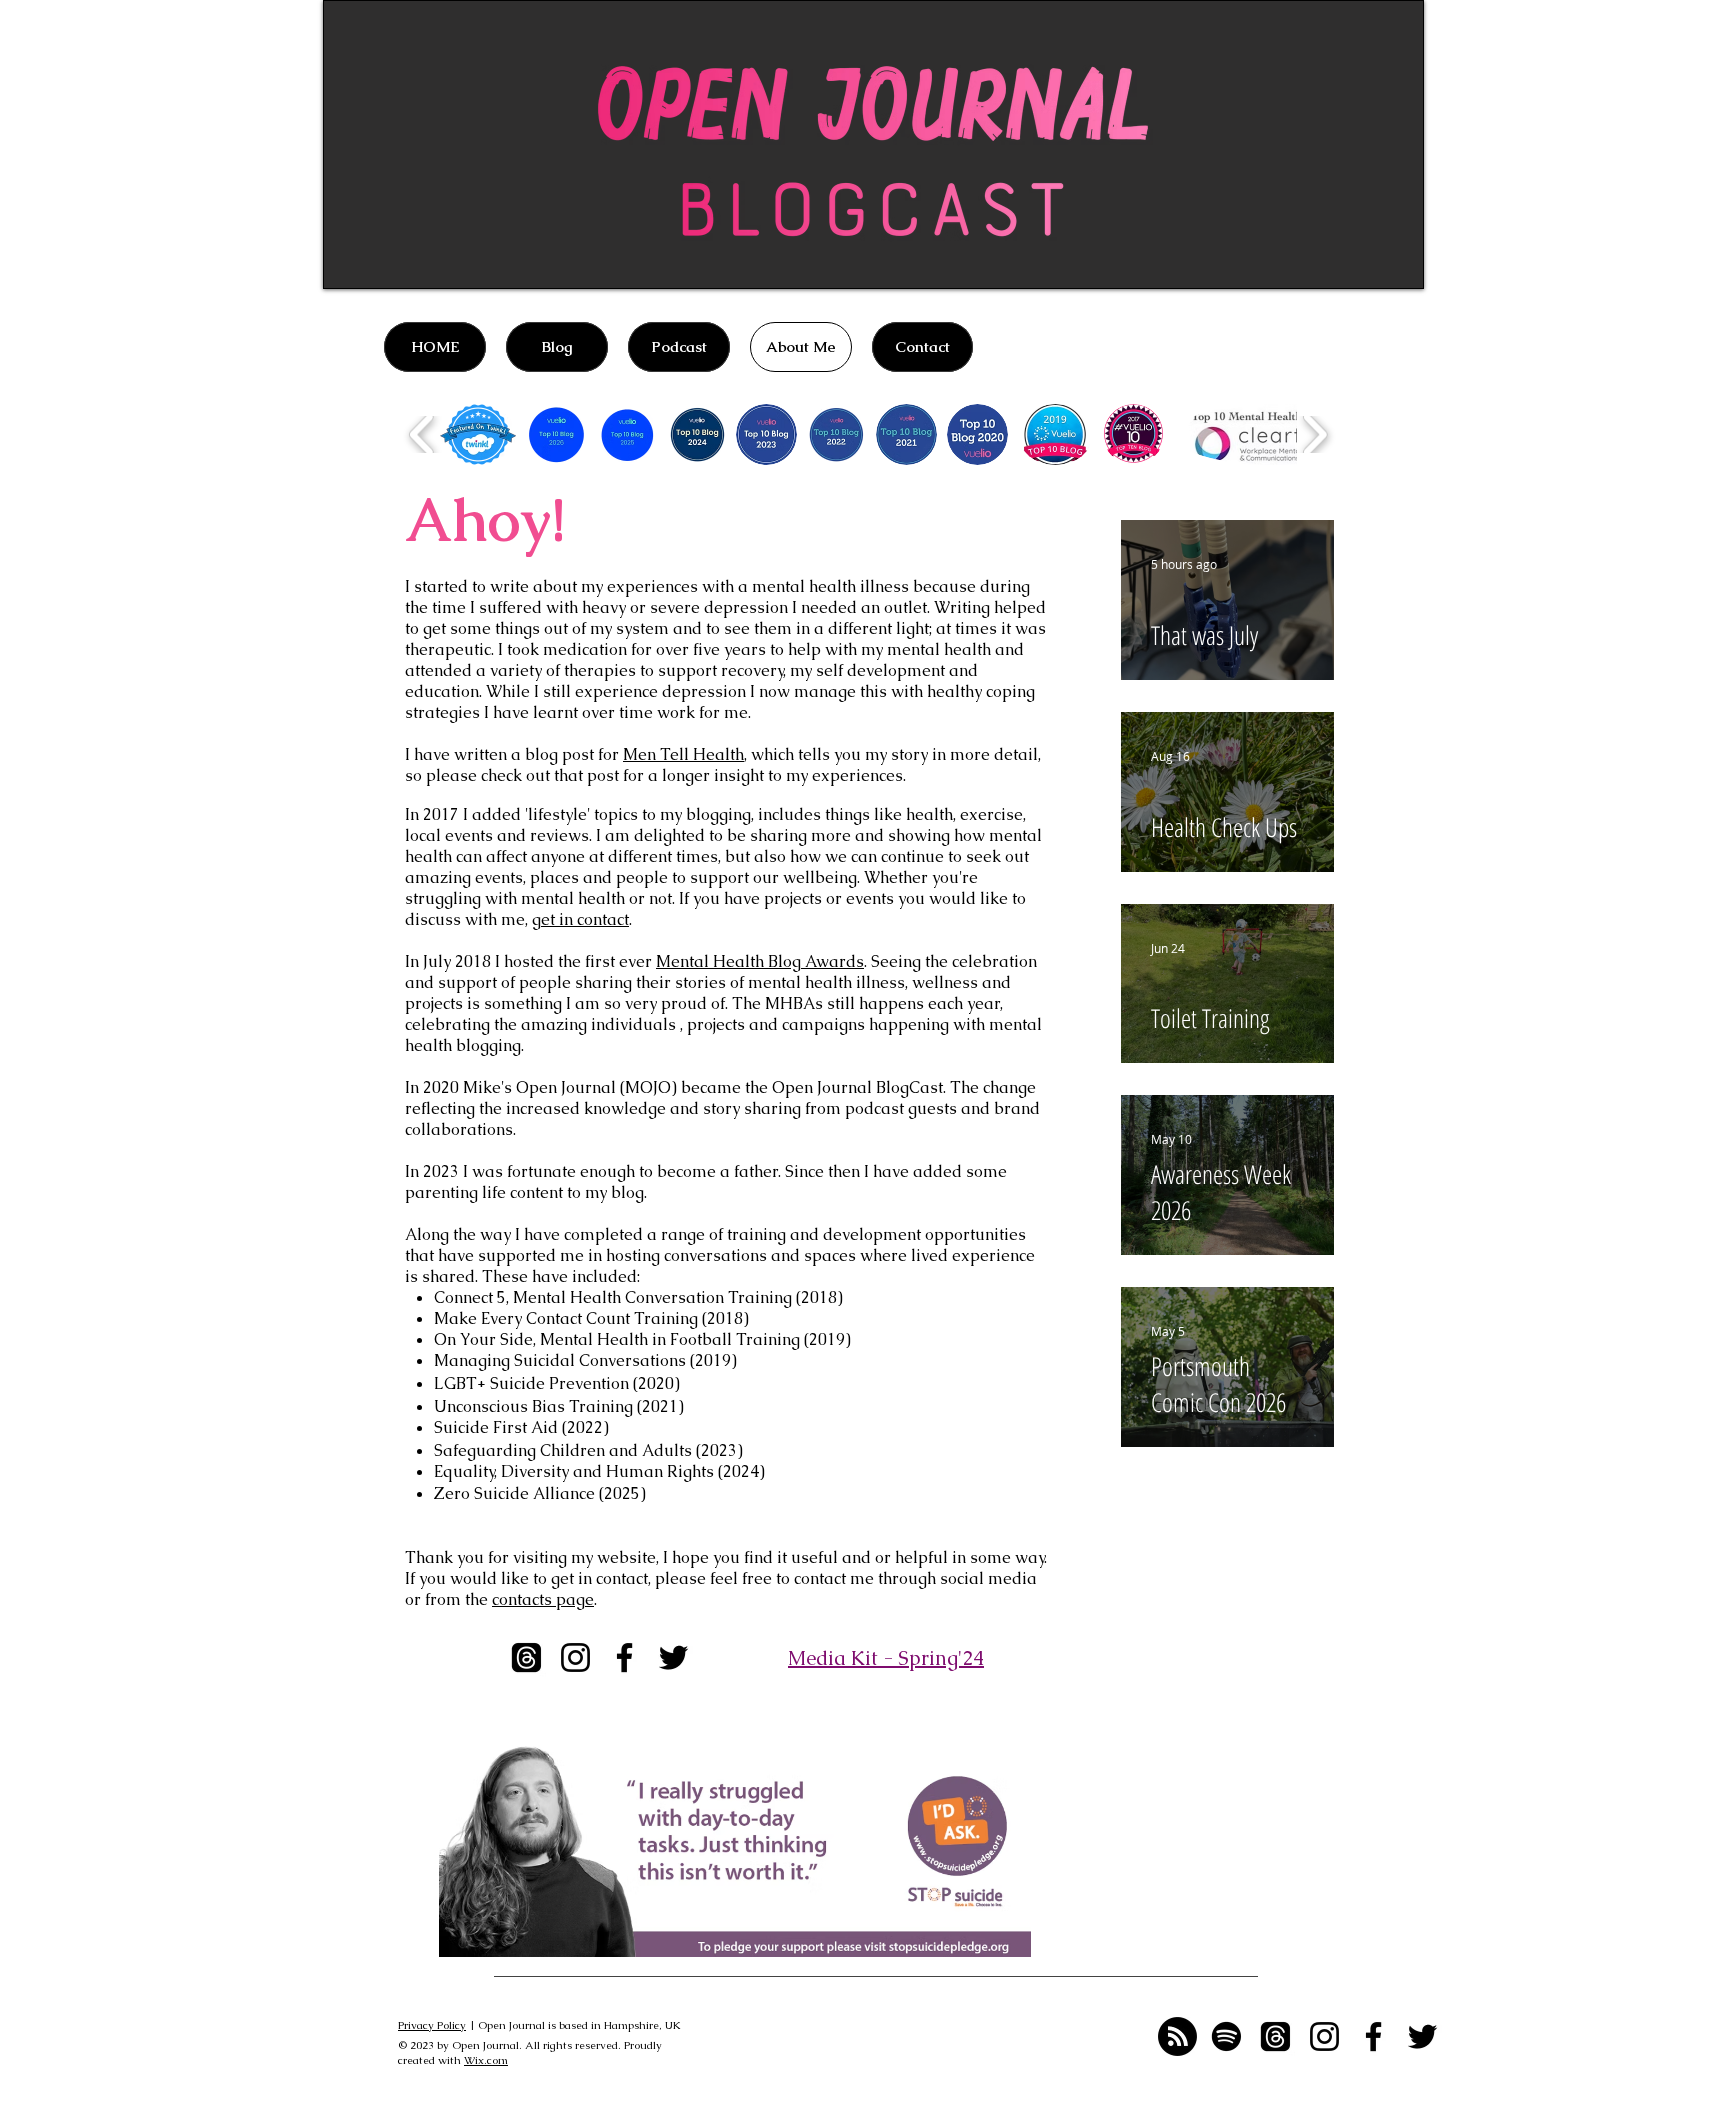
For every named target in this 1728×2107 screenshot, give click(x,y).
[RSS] (1177, 2036)
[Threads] (526, 1657)
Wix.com (486, 2060)
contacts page (543, 1599)
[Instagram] (575, 1657)
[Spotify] (1226, 2036)
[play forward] (1314, 434)
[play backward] (422, 434)
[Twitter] (673, 1657)
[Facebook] (624, 1657)
